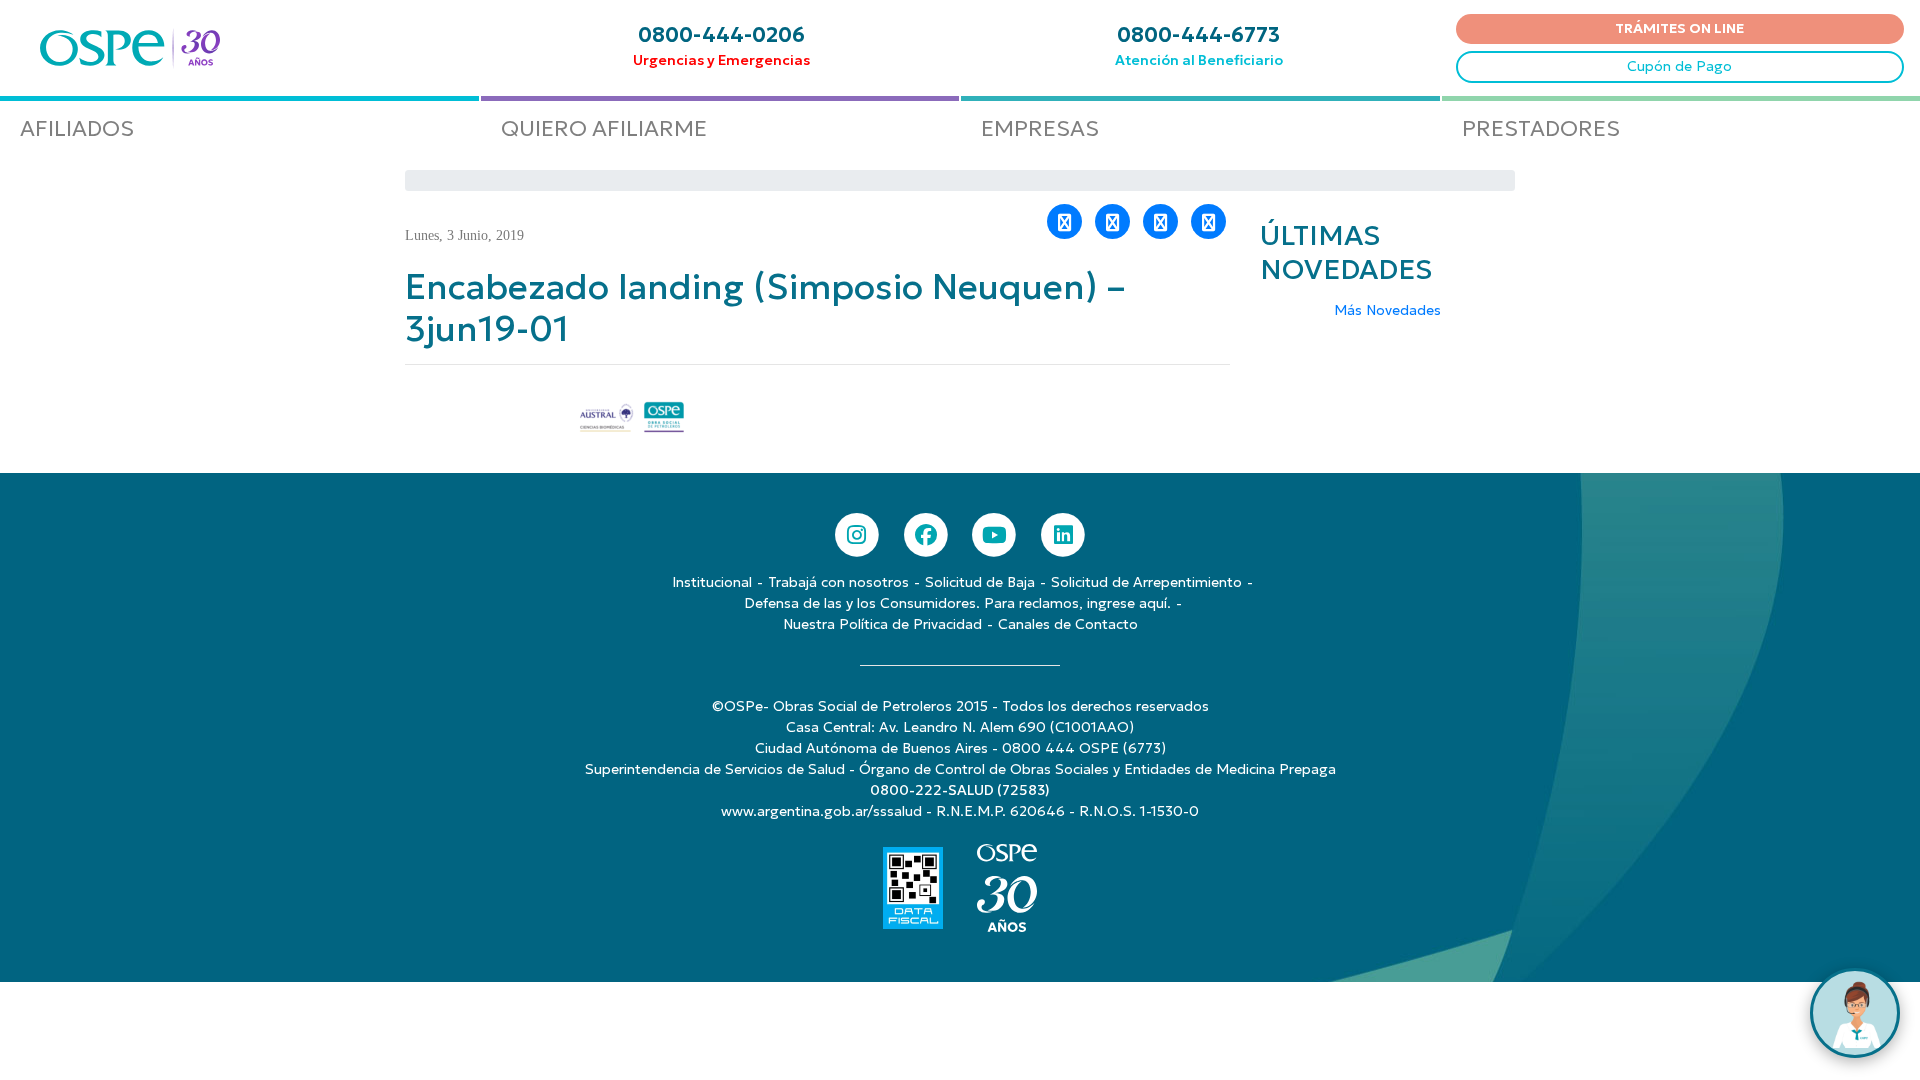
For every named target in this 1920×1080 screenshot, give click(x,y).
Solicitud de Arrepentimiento (1146, 582)
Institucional (712, 582)
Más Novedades (1387, 310)
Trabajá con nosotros (838, 582)
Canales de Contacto (1068, 624)
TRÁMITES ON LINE (1679, 28)
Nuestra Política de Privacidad (882, 624)
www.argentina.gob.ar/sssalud (821, 811)
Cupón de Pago (1679, 66)
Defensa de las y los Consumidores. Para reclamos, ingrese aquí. (957, 603)
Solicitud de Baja (980, 582)
